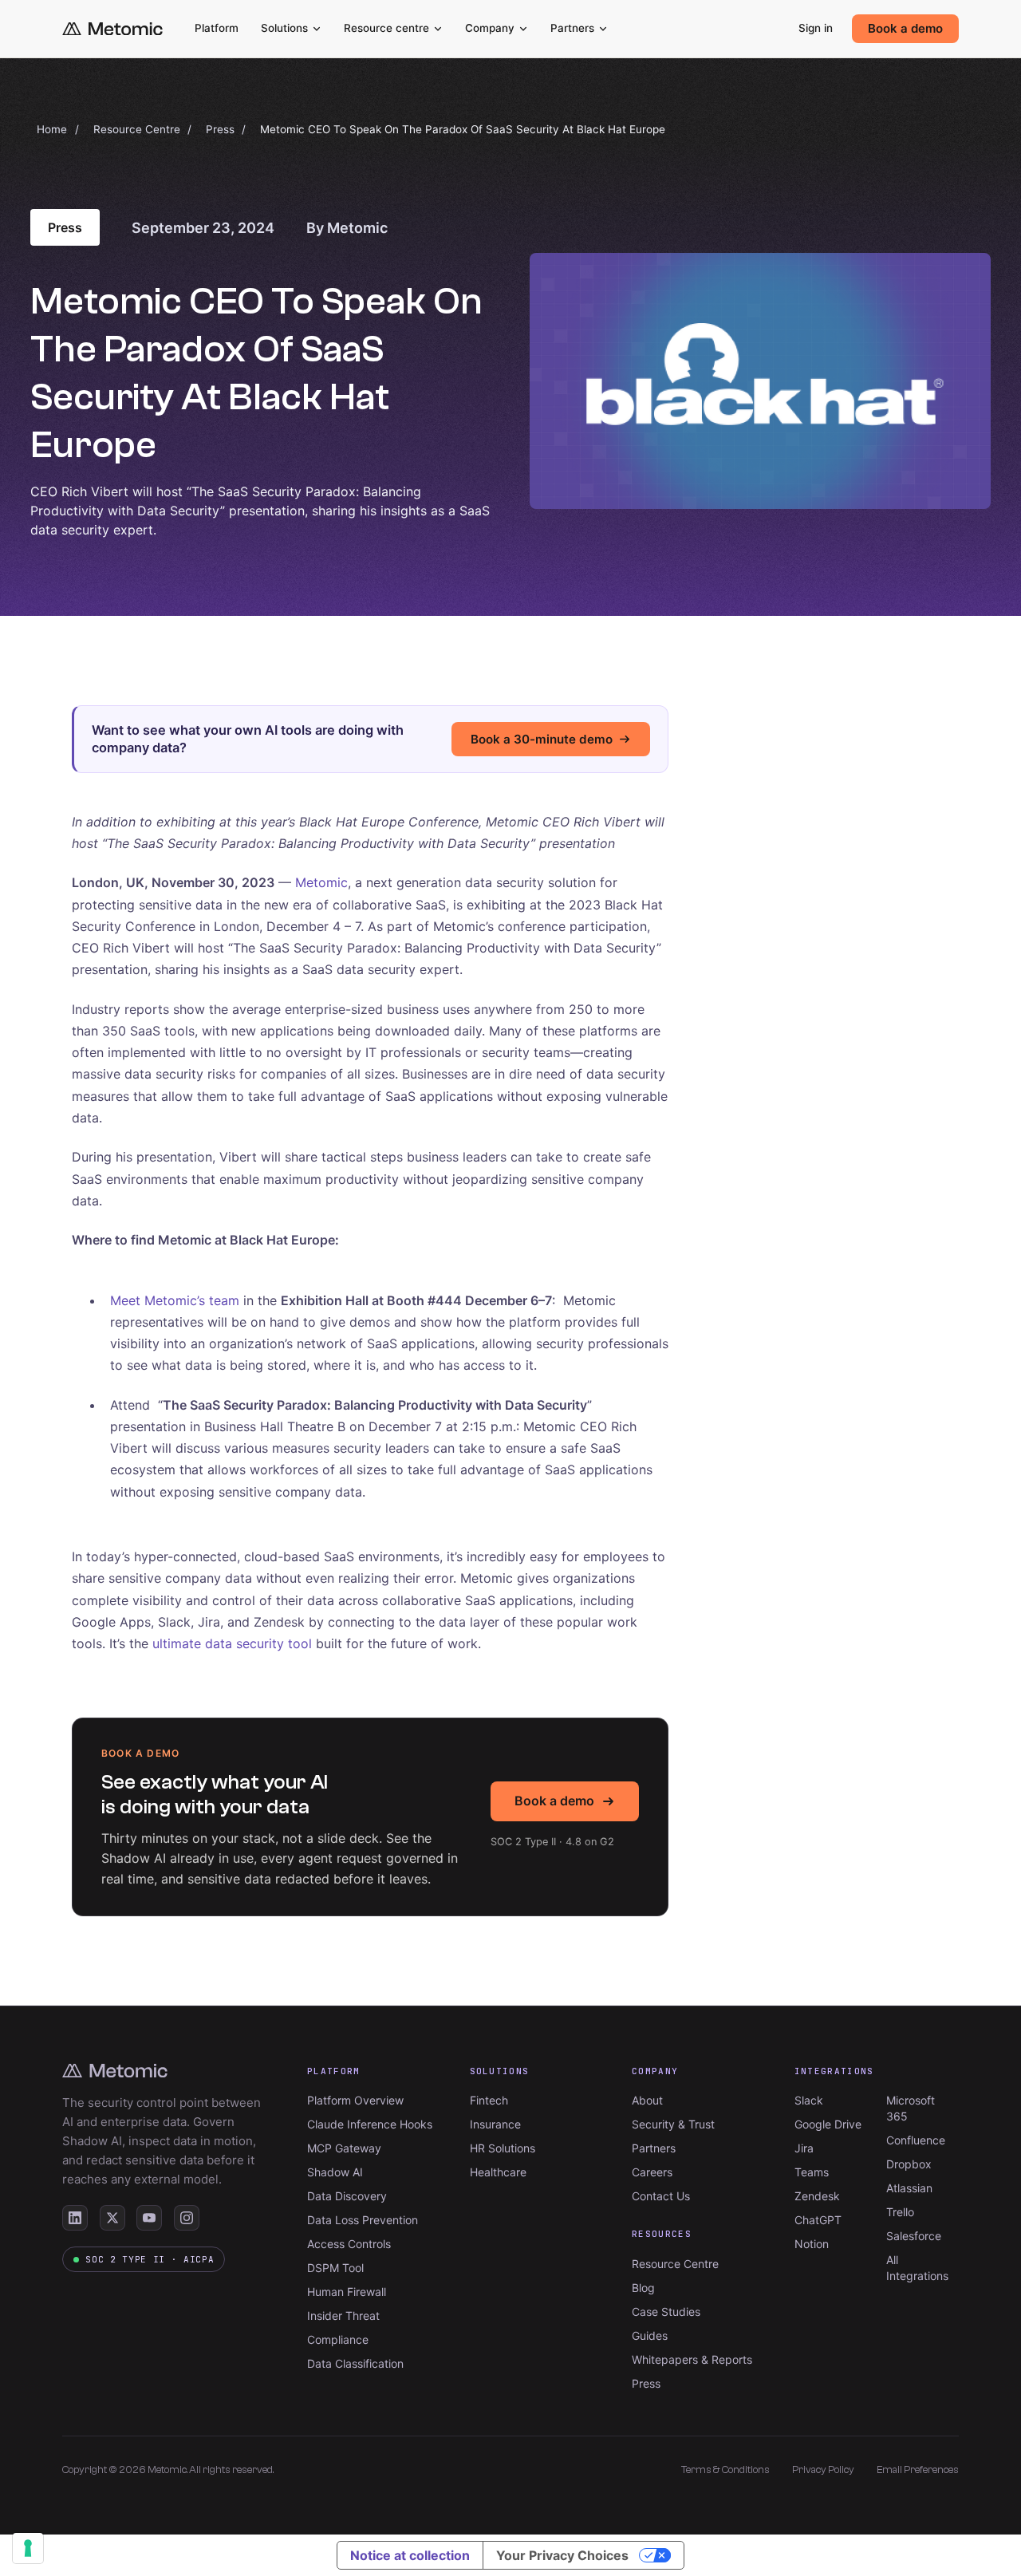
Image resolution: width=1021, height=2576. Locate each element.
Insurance (495, 2124)
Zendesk (817, 2196)
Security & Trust (673, 2124)
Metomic (321, 882)
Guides (650, 2335)
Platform (217, 28)
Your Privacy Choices (562, 2555)
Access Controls (349, 2244)
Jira (804, 2148)
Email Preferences (918, 2469)
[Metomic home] (112, 29)
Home (52, 129)
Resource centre (386, 28)
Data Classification (355, 2363)
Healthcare (498, 2172)
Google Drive (828, 2124)
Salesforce (914, 2236)
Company (490, 28)
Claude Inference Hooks (370, 2124)
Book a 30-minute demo (542, 739)
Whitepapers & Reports (692, 2359)
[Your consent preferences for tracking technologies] (28, 2548)
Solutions (284, 28)
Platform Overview (355, 2100)
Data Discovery (347, 2196)
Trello (900, 2212)
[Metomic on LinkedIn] (75, 2218)
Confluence (916, 2140)
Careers (652, 2172)
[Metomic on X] (112, 2218)
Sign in (816, 28)
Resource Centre (137, 129)
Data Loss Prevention (363, 2220)
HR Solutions (503, 2148)
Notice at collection (410, 2555)
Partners (572, 28)
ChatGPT (818, 2220)
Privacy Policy (823, 2469)
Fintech (489, 2100)
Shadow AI (335, 2172)
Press (220, 129)
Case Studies (666, 2312)
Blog (643, 2288)
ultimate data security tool (232, 1643)
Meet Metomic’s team (175, 1300)
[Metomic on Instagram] (187, 2218)
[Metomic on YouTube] (149, 2218)
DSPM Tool (335, 2268)
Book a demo (905, 28)
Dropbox (909, 2164)
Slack (809, 2100)
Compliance (338, 2339)
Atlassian (909, 2188)
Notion (812, 2244)
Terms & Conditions (725, 2469)
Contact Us (661, 2196)
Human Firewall (347, 2292)
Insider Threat (343, 2316)
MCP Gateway (344, 2148)
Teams (812, 2172)
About (647, 2100)
